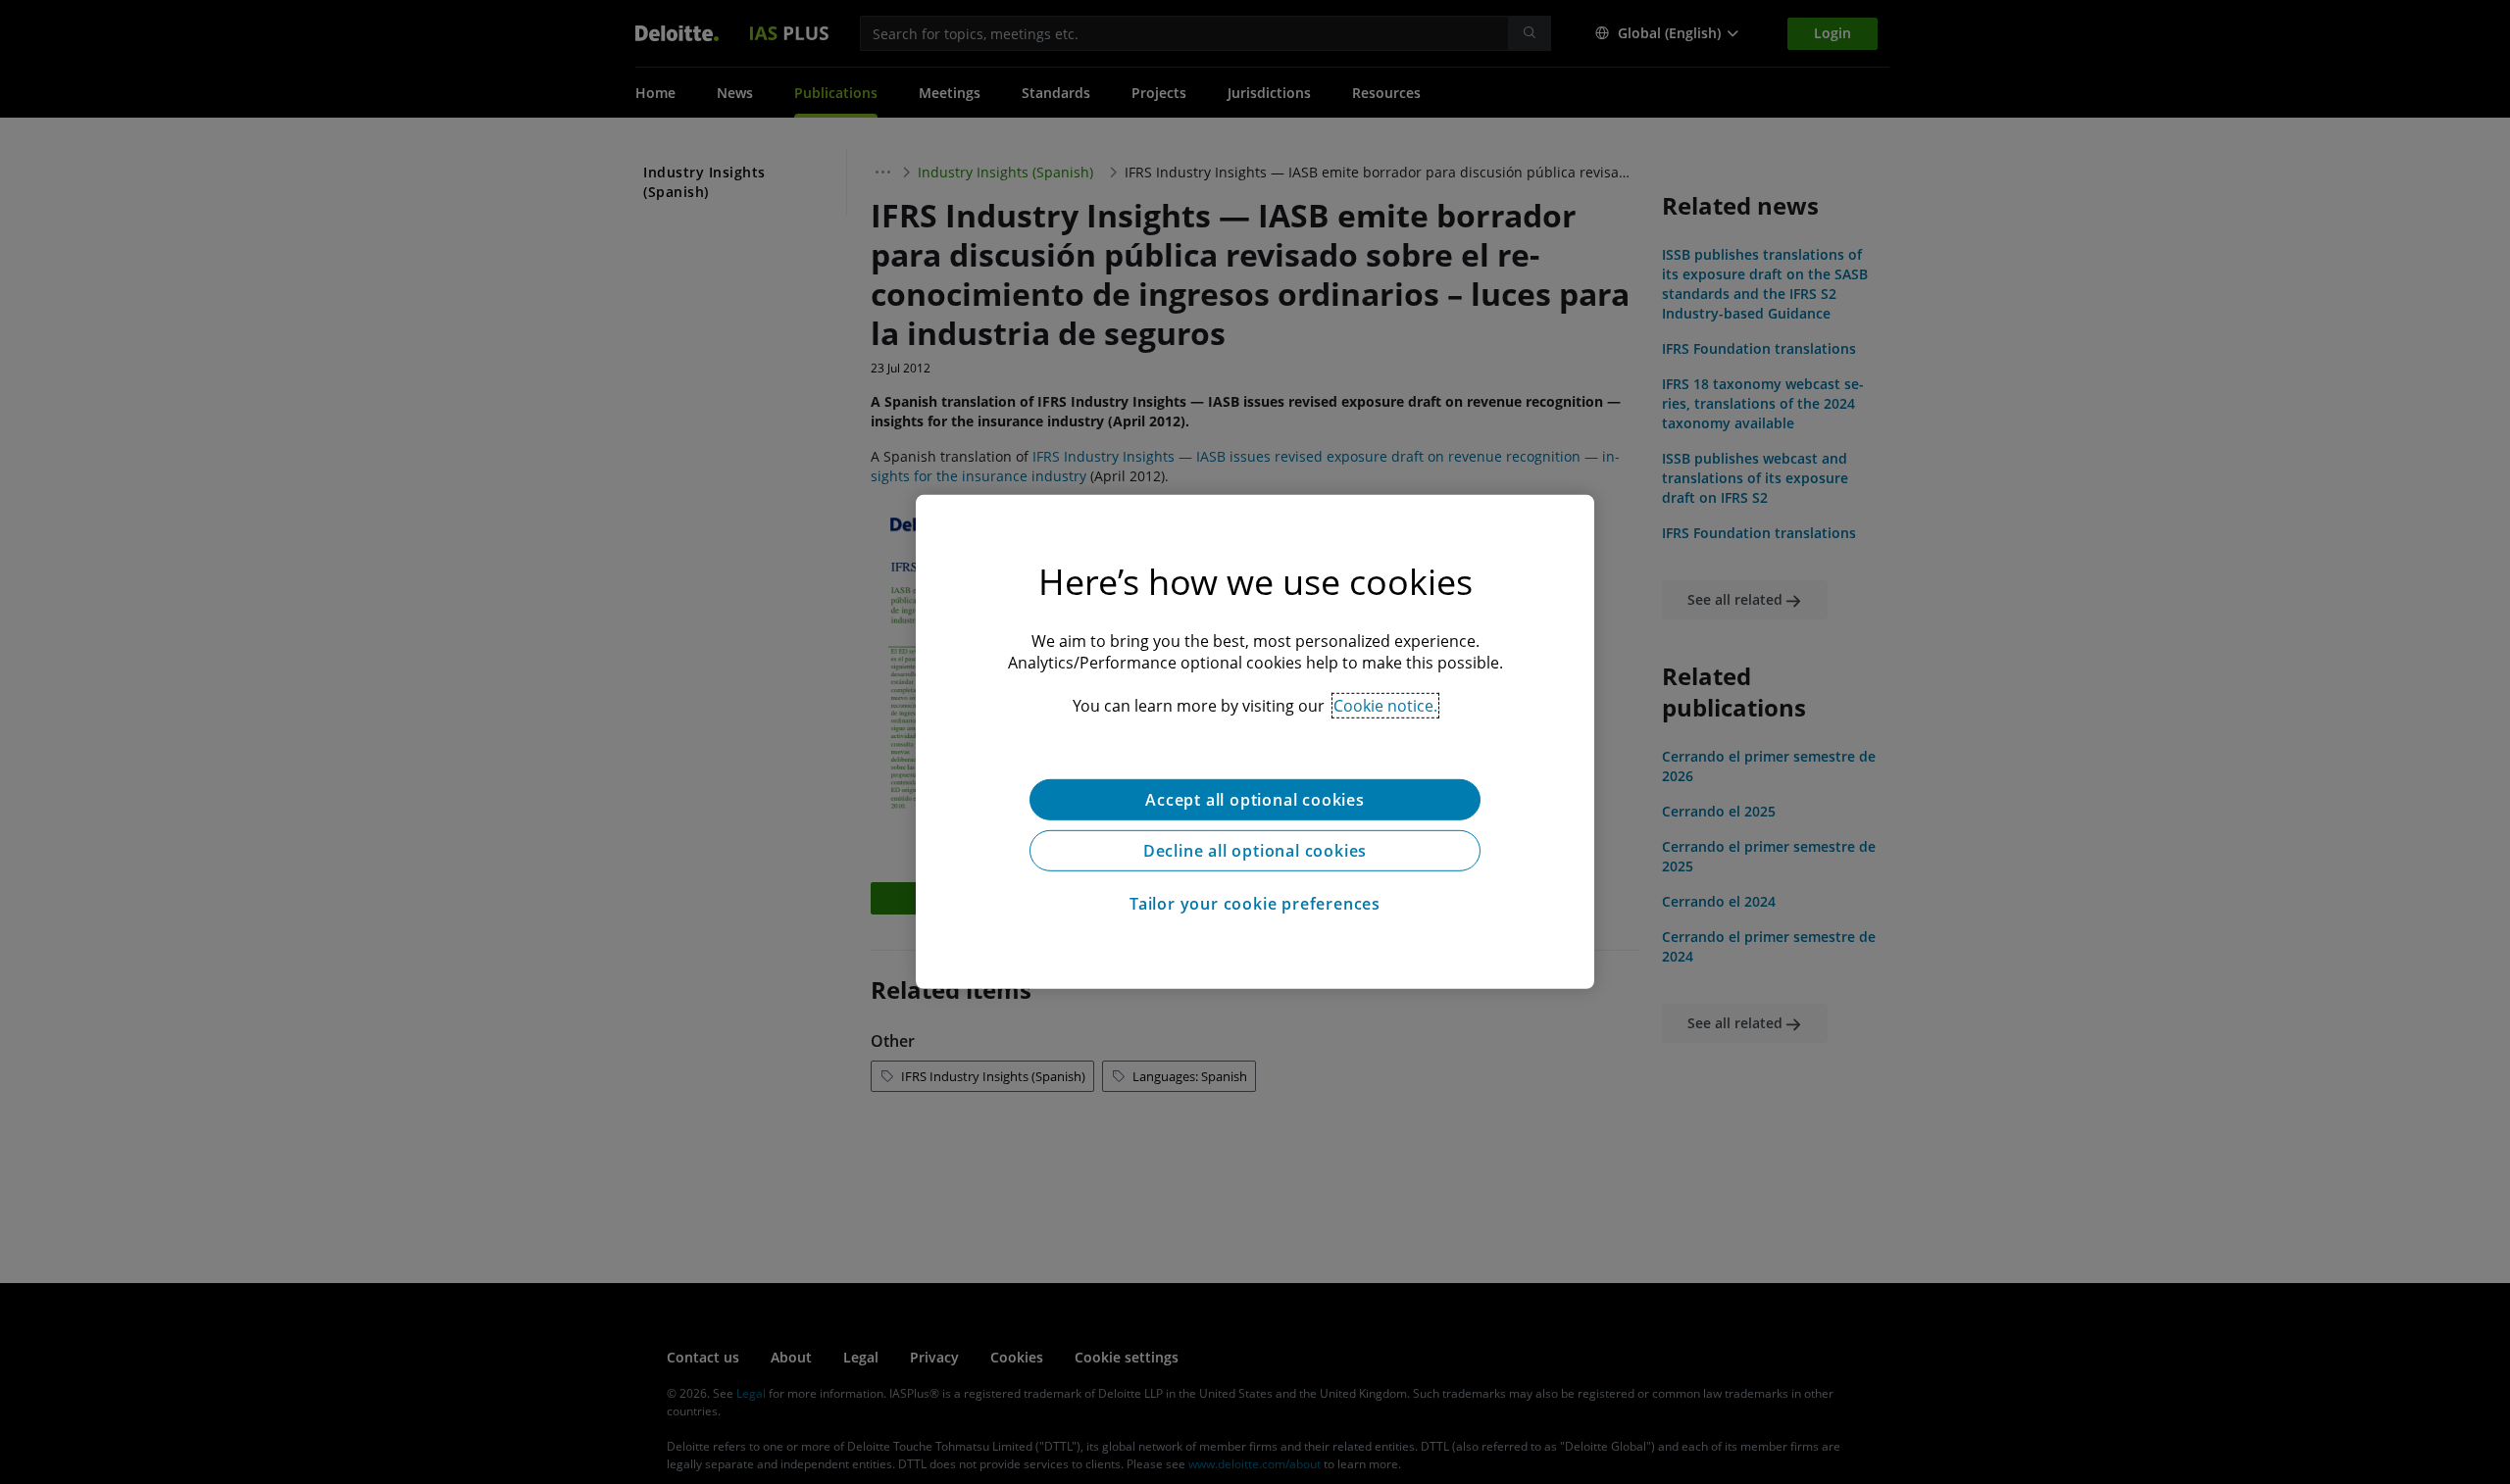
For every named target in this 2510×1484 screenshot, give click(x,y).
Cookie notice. (1385, 706)
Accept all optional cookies (1255, 800)
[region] (1255, 742)
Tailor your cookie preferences (1255, 904)
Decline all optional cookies (1255, 851)
